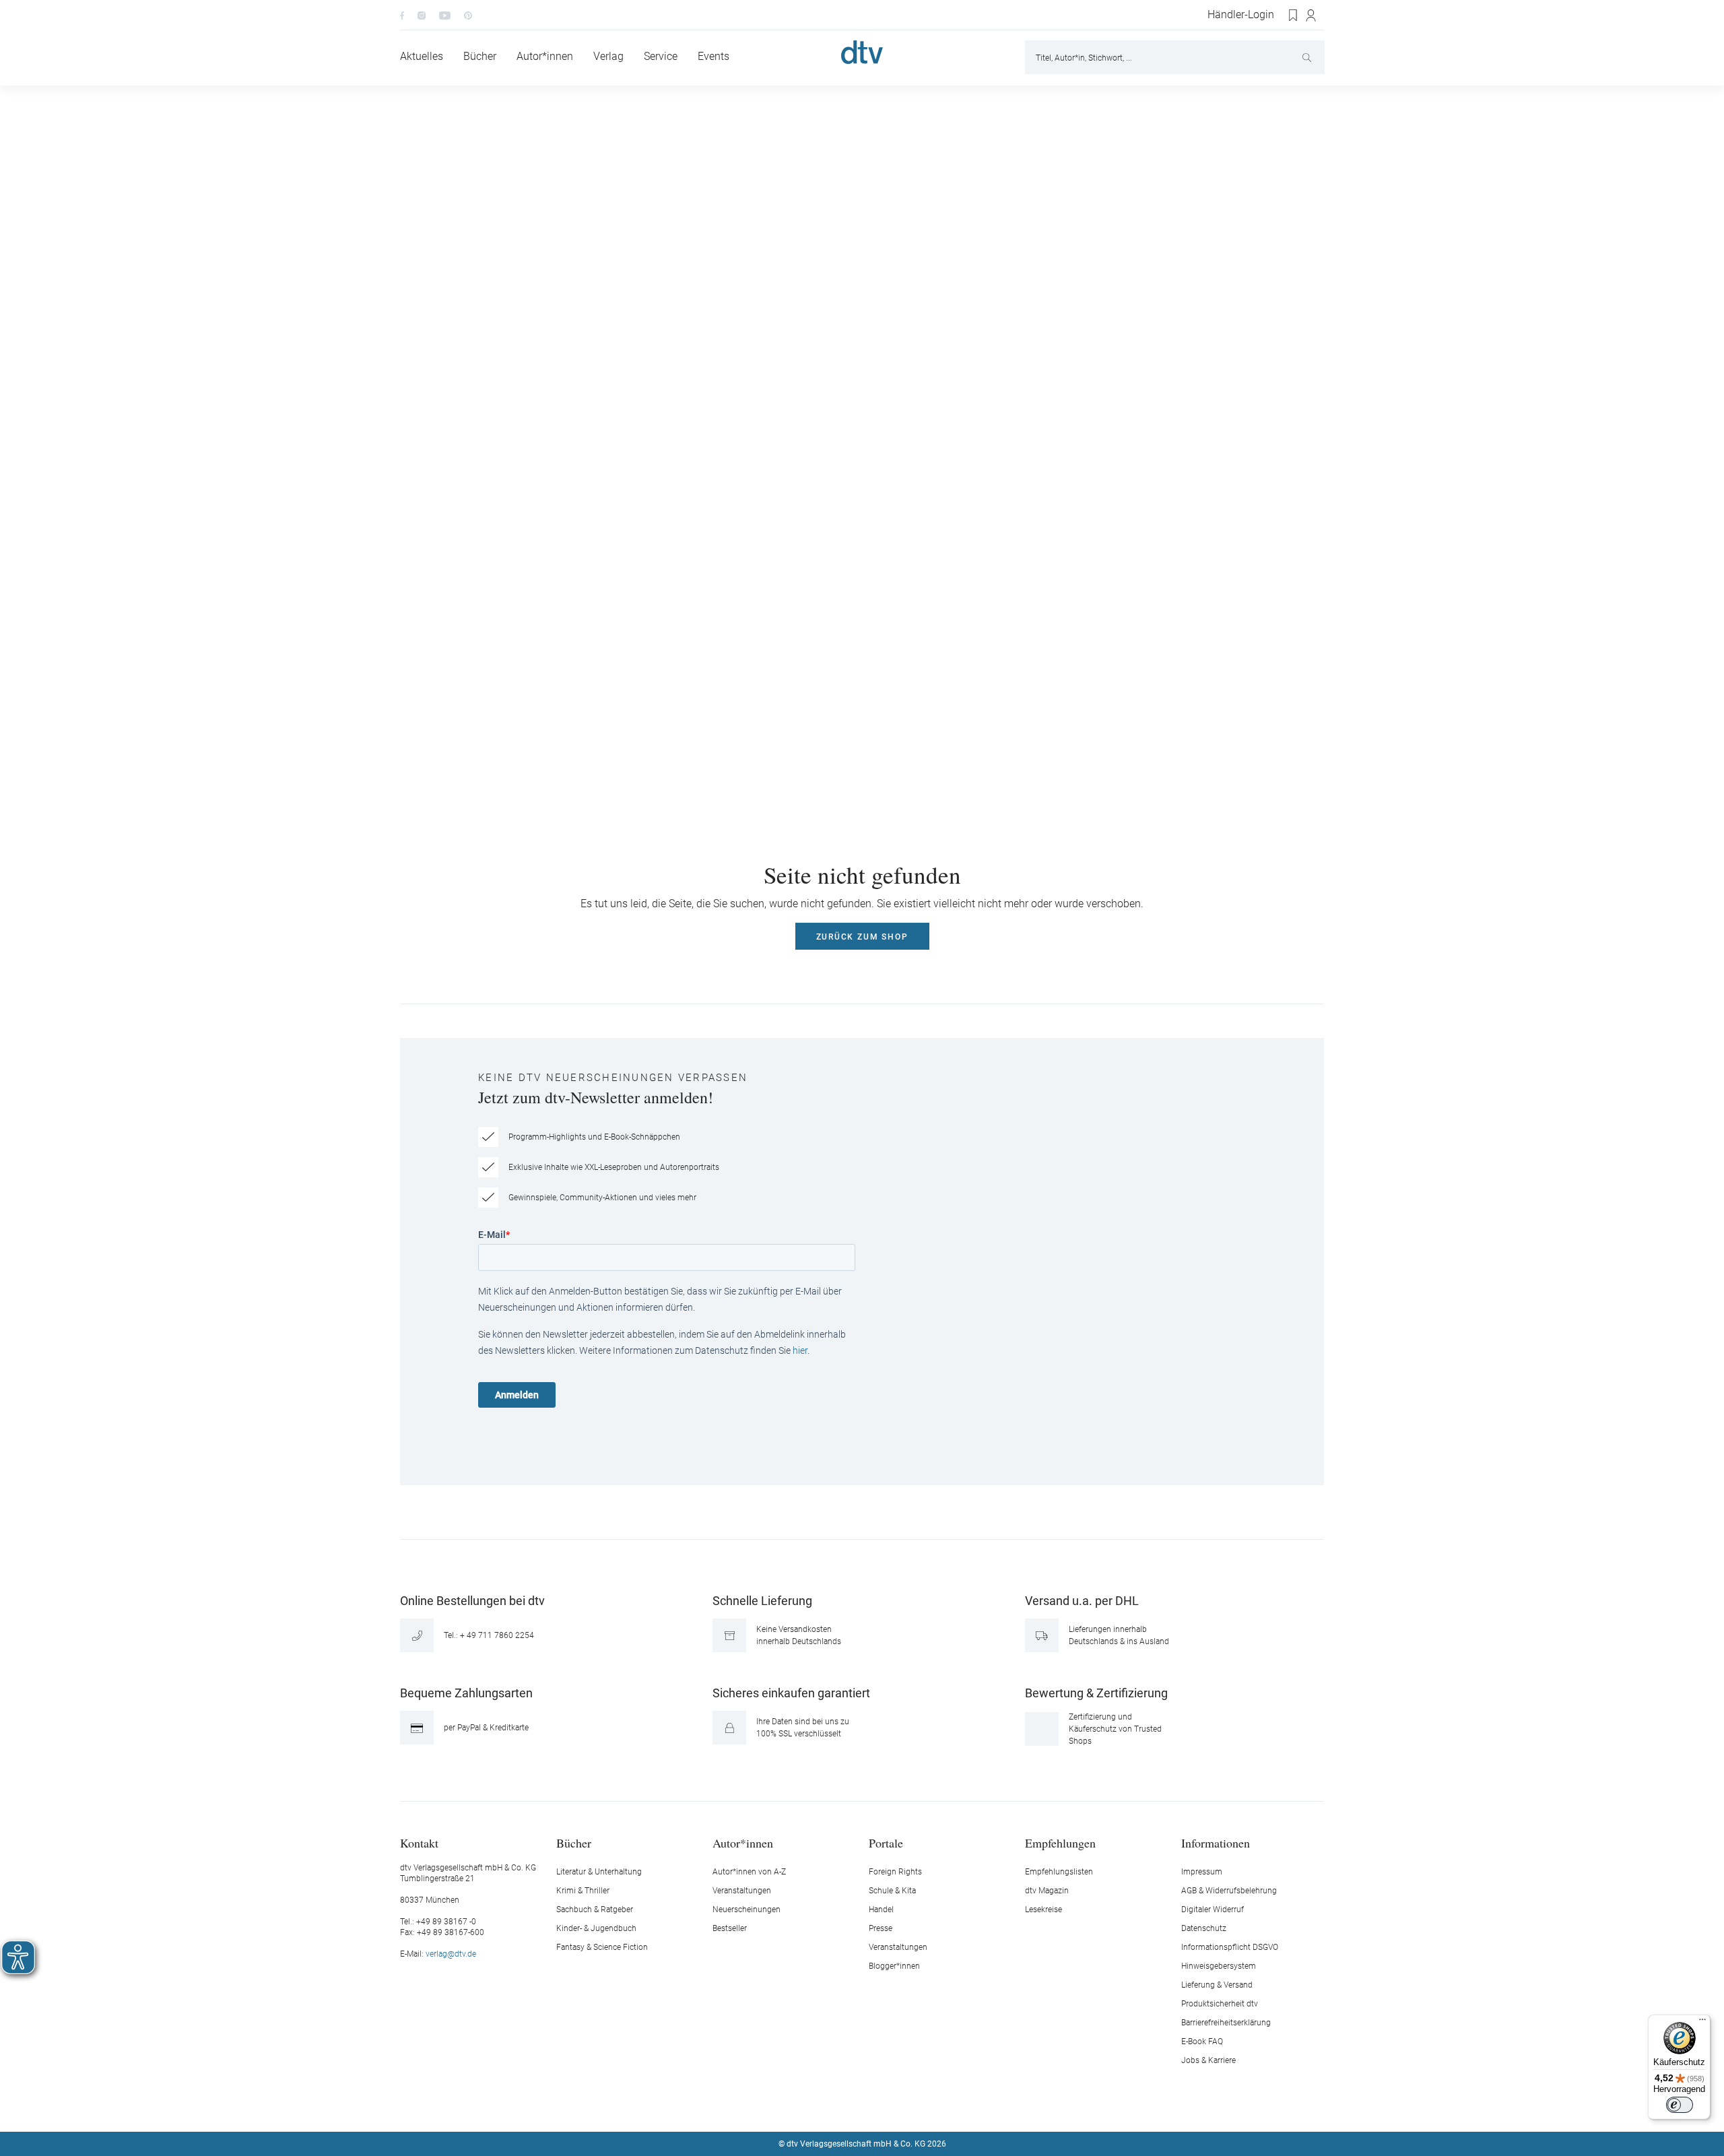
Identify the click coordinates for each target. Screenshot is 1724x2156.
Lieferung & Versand (1217, 1985)
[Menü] (1702, 2023)
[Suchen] (1308, 57)
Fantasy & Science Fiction (602, 1947)
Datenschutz (1204, 1928)
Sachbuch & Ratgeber (595, 1909)
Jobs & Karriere (1208, 2060)
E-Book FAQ (1202, 2041)
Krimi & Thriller (583, 1891)
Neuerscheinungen (747, 1909)
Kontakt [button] (419, 1842)
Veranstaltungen (742, 1891)
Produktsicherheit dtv (1220, 2004)
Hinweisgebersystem (1219, 1966)
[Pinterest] (468, 15)
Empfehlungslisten (1059, 1872)
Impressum (1202, 1872)
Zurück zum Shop (862, 937)
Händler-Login (1241, 15)
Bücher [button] (574, 1842)
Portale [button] (886, 1842)
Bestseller (730, 1928)
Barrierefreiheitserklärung (1226, 2023)
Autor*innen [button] (743, 1842)
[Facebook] (402, 15)
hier (800, 1350)
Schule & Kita (892, 1891)
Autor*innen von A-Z (749, 1872)
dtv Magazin (1047, 1891)
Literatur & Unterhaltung (599, 1872)
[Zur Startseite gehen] (862, 52)
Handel (881, 1909)
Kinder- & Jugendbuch (596, 1928)
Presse (881, 1928)
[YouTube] (445, 15)
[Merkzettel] (1294, 15)
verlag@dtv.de (451, 1954)
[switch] (1680, 2105)
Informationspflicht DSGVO (1230, 1947)
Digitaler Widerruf (1213, 1909)
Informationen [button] (1216, 1842)
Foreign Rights (895, 1872)
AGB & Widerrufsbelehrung (1229, 1891)
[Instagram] (422, 15)
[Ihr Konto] (1312, 15)
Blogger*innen (894, 1966)
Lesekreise (1043, 1909)
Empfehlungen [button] (1060, 1842)
